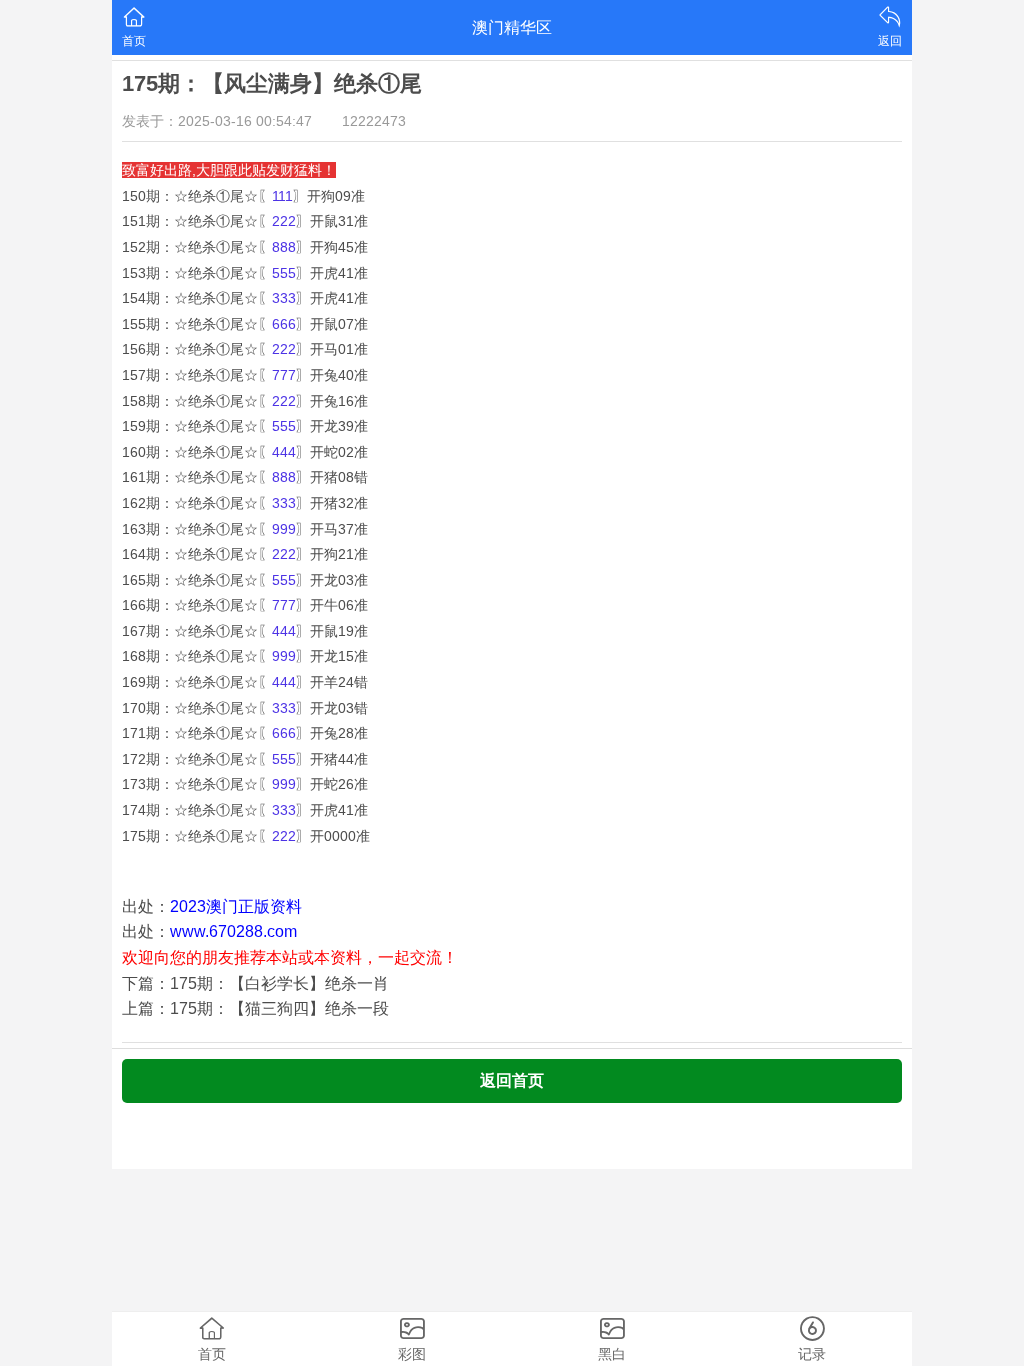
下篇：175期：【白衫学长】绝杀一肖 (255, 983)
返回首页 (512, 1080)
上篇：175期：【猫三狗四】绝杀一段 (255, 1008)
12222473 (374, 121)
